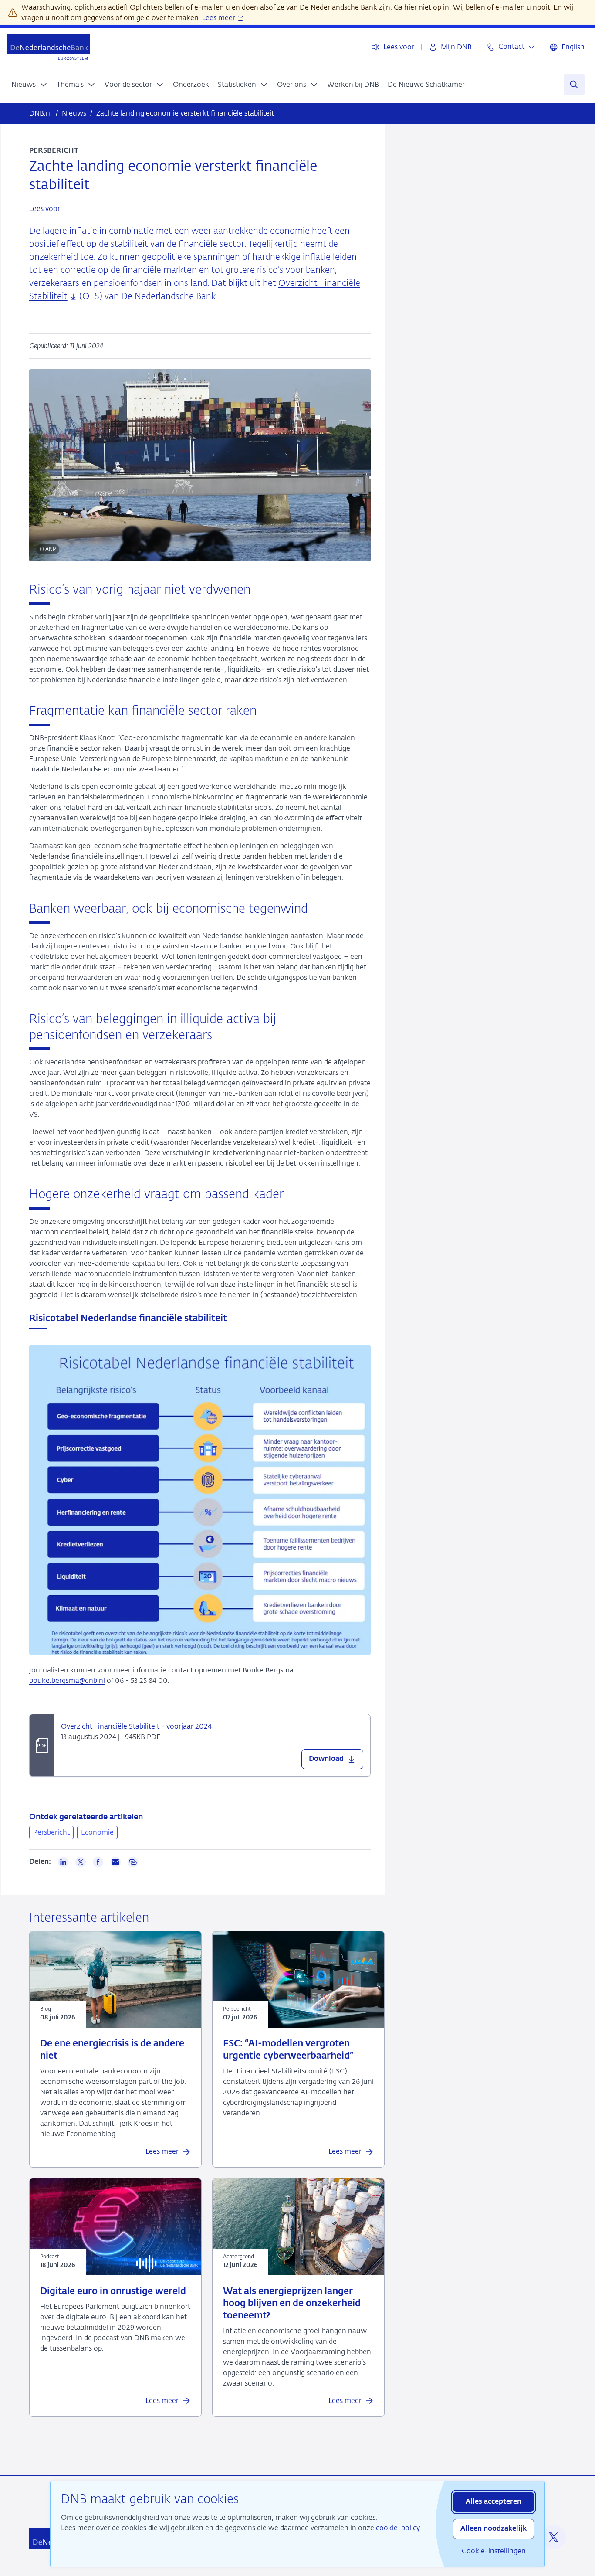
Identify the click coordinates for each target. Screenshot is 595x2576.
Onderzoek (191, 84)
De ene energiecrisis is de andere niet (112, 2050)
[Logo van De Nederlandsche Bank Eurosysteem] (48, 47)
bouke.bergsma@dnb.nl (67, 1681)
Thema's (70, 84)
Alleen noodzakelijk (494, 2529)
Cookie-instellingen (494, 2551)
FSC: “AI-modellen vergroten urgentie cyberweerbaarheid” (288, 2050)
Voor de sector (128, 84)
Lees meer (220, 18)
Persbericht (51, 1832)
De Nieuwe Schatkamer (426, 84)
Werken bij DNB (353, 84)
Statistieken (237, 84)
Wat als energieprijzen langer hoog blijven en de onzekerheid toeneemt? (292, 2304)
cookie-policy (398, 2528)
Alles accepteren (494, 2502)
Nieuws (24, 84)
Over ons (292, 84)
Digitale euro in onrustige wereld (113, 2292)
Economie (97, 1832)
